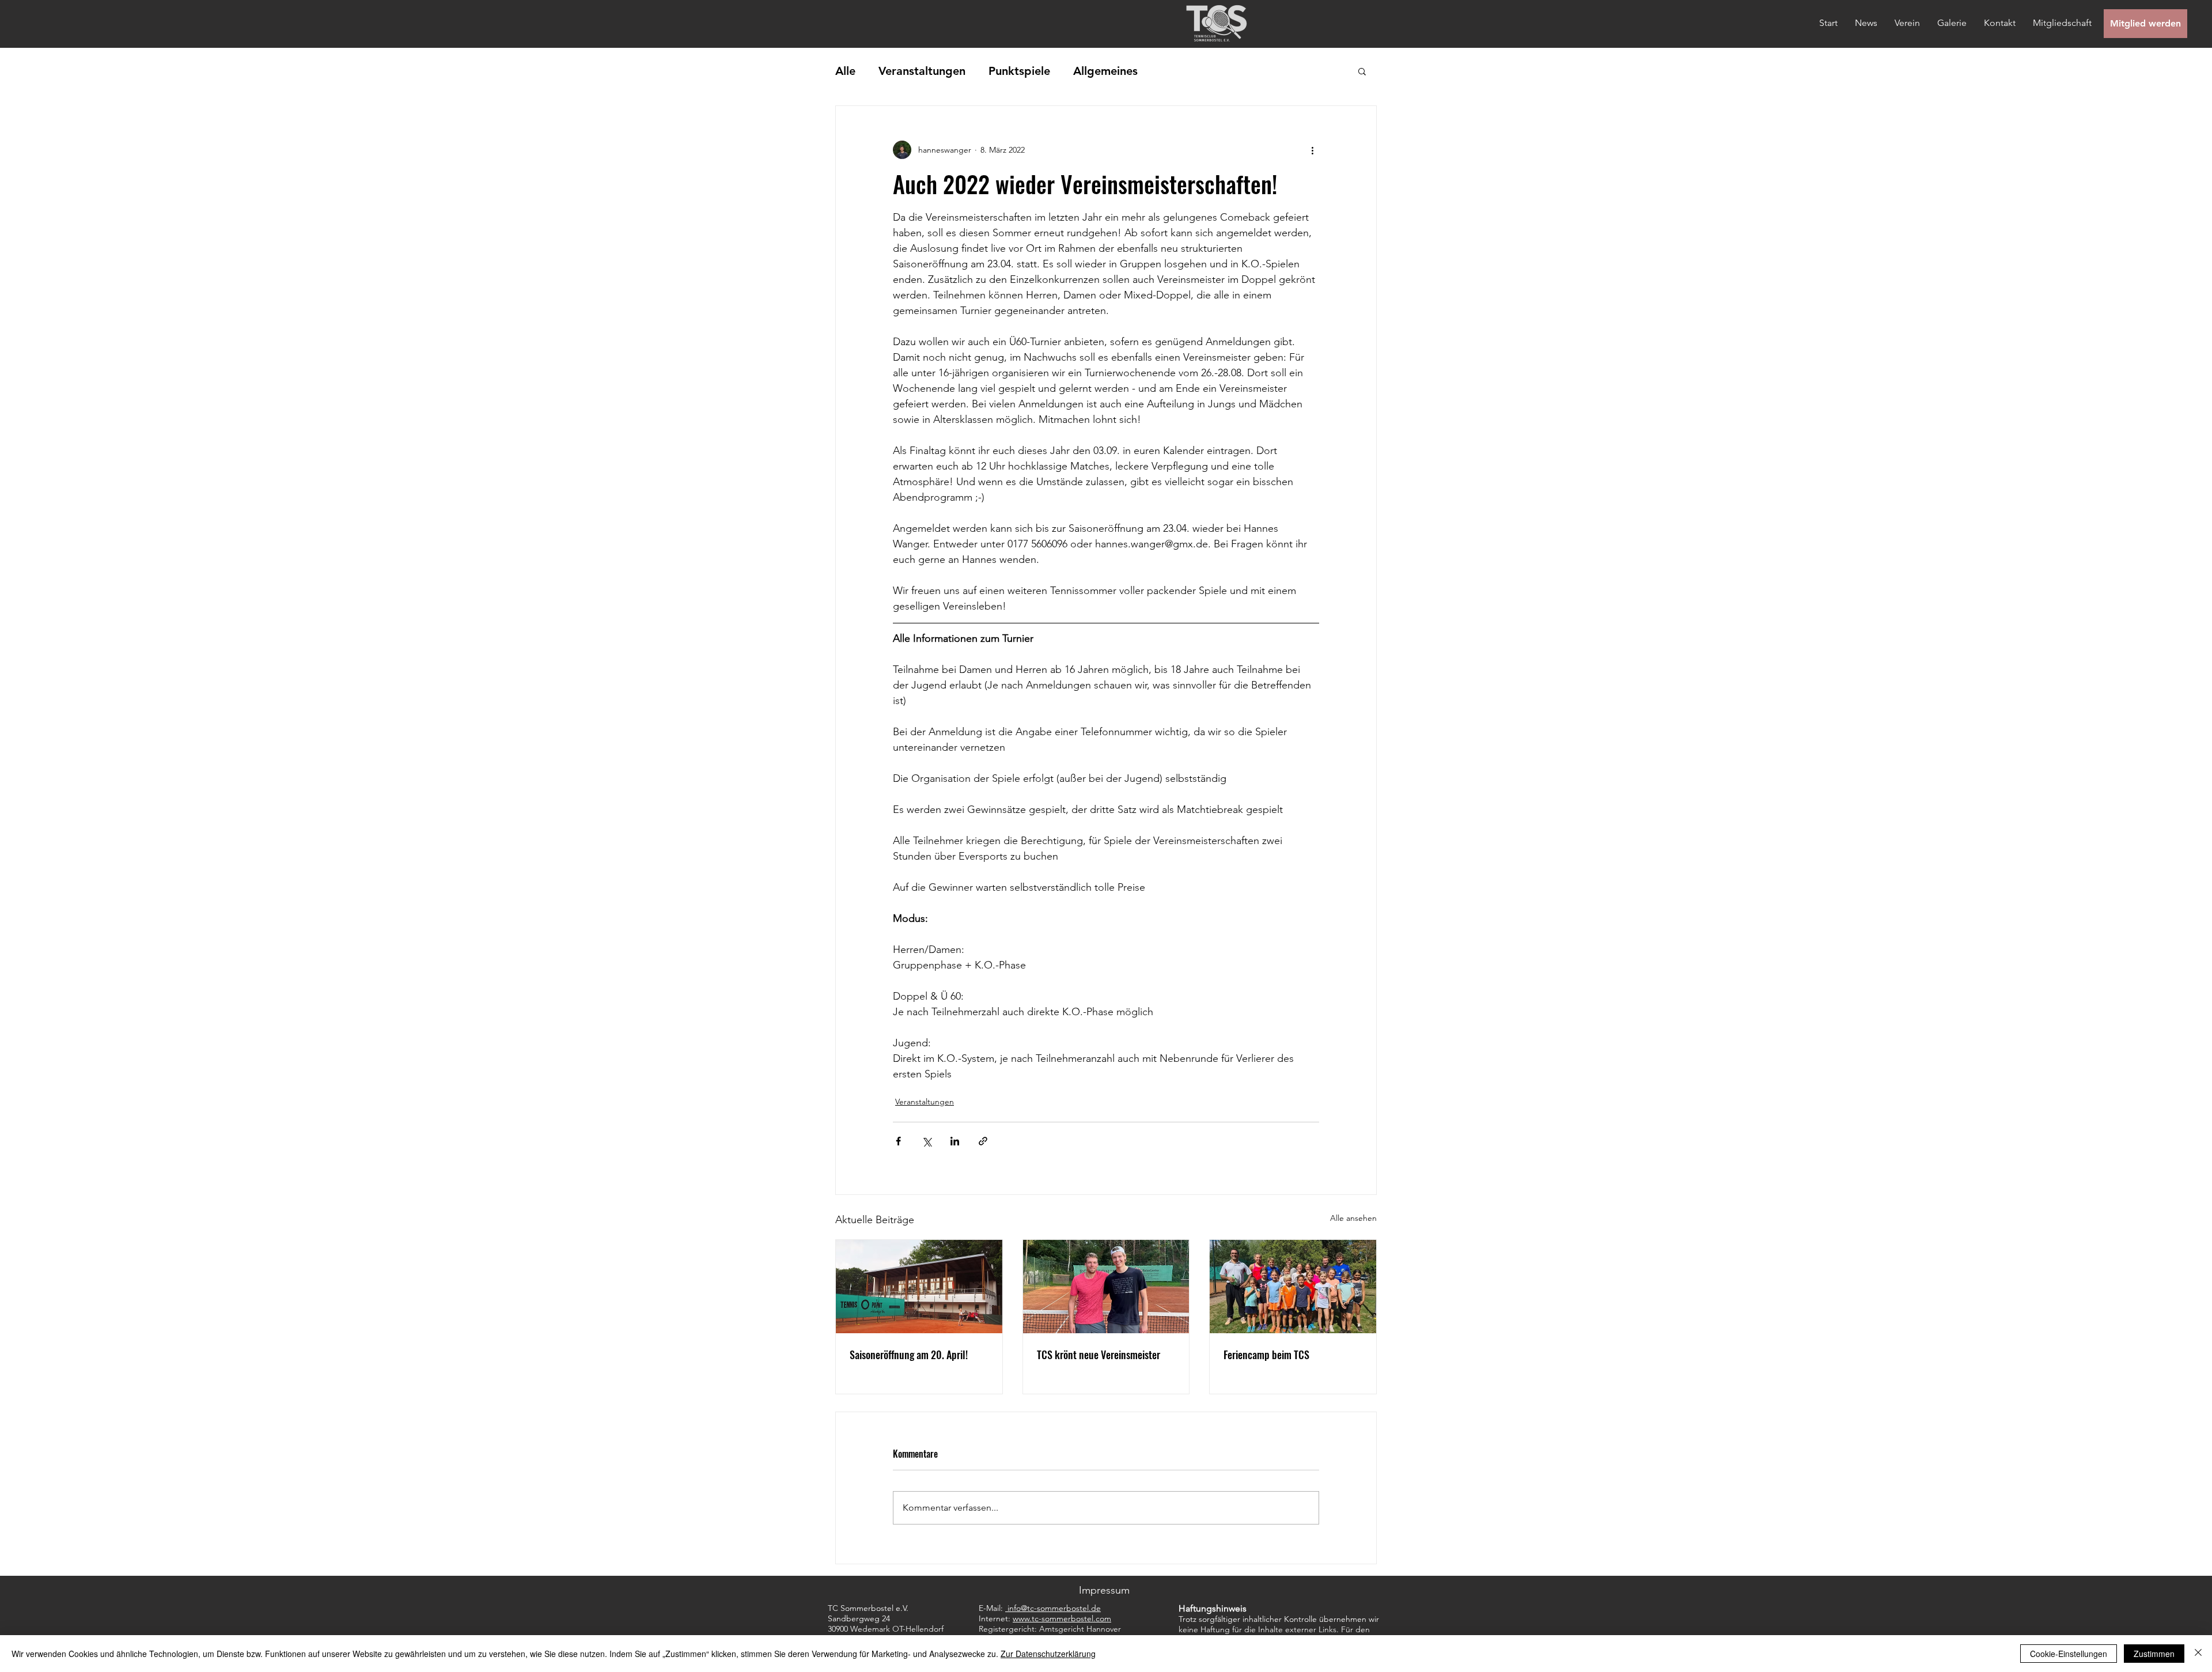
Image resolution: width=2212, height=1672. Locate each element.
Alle (845, 71)
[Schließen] (2198, 1654)
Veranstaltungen (922, 71)
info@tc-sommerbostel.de (1054, 1608)
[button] (1362, 71)
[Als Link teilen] (983, 1141)
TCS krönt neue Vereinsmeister (1099, 1355)
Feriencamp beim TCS (1266, 1355)
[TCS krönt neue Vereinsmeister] (1106, 1287)
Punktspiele (1019, 71)
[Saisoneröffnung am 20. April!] (919, 1287)
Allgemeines (1105, 71)
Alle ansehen (1353, 1218)
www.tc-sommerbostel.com (1062, 1618)
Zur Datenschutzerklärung (1048, 1654)
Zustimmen (2154, 1654)
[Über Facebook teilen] (898, 1141)
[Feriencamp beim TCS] (1293, 1287)
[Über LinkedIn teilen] (955, 1141)
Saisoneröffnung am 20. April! (909, 1355)
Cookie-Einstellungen (2069, 1654)
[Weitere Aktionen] (1312, 150)
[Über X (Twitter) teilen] (927, 1141)
